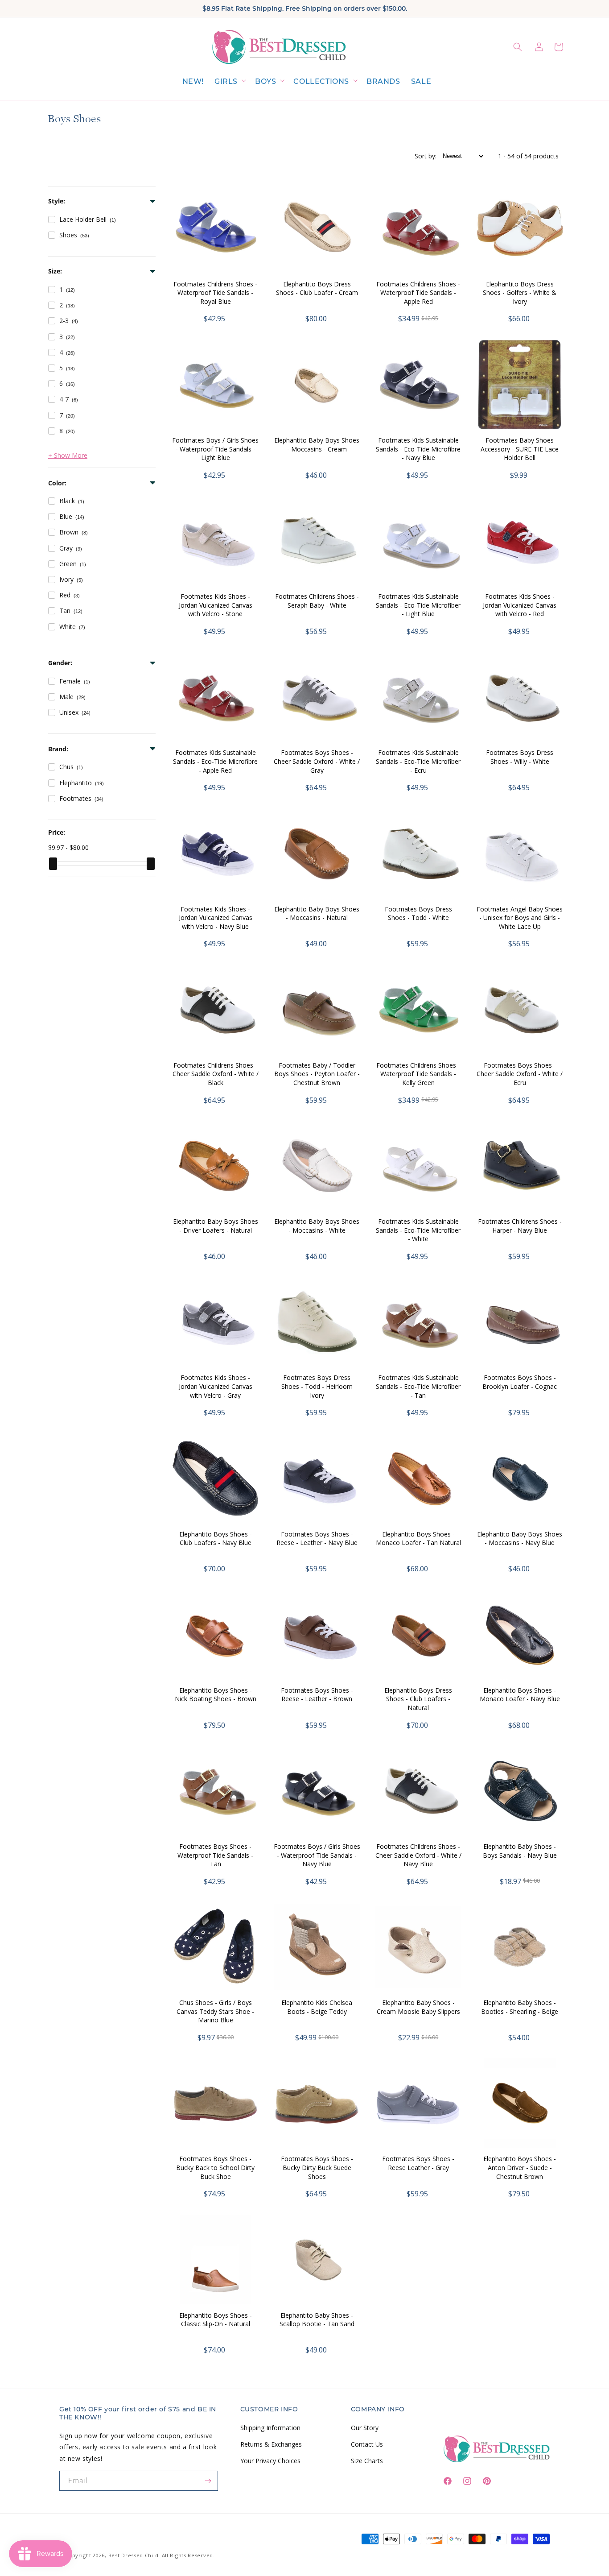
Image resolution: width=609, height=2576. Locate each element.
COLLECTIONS (321, 81)
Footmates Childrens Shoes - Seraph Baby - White (317, 601)
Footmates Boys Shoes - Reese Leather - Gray (418, 2163)
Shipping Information (270, 2428)
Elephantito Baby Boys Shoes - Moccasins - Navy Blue (520, 1539)
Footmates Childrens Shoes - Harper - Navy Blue (520, 1226)
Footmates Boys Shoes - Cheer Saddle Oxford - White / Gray (317, 761)
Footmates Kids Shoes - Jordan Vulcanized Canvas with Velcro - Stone (216, 605)
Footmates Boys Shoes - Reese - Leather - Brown (317, 1695)
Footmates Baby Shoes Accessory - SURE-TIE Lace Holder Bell (520, 449)
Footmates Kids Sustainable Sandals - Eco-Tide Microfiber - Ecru (418, 761)
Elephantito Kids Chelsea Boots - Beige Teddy (317, 2007)
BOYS (265, 81)
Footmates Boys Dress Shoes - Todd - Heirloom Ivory (317, 1386)
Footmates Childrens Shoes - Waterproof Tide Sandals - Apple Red (418, 293)
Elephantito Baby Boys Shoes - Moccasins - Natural (317, 913)
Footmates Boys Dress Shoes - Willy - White (520, 757)
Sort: (426, 156)
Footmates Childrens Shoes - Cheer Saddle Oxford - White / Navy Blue (418, 1855)
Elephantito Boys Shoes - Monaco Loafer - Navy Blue (520, 1695)
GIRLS (226, 81)
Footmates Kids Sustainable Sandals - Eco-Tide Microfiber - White (418, 1230)
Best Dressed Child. (134, 2555)
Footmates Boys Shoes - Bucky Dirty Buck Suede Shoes (317, 2167)
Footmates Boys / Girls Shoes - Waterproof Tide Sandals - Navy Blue (317, 1855)
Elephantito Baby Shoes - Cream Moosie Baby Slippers (418, 2007)
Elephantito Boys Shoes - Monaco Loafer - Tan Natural (418, 1539)
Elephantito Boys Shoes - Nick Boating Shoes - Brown (216, 1695)
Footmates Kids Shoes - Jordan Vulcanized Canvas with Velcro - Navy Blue (216, 918)
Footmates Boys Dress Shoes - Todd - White (418, 913)
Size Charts (367, 2461)
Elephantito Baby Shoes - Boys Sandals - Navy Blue (520, 1851)
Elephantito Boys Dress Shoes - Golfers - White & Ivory (520, 293)
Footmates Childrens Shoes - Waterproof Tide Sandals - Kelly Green (418, 1074)
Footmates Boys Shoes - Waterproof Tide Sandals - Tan (215, 1855)
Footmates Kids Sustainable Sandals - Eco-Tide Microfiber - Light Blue (418, 605)
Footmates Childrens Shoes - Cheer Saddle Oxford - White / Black (216, 1074)
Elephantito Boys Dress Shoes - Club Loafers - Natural (418, 1699)
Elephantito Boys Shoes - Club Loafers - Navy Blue (216, 1539)
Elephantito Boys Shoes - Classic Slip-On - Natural (216, 2320)
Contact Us (367, 2444)
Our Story (365, 2428)
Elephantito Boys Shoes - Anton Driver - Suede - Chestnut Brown (520, 2167)
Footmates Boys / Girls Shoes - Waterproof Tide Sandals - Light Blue (215, 449)
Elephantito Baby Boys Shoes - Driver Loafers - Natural (216, 1226)
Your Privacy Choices (270, 2461)
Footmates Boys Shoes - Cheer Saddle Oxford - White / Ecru (520, 1074)
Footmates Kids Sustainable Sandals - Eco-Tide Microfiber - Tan (418, 1386)
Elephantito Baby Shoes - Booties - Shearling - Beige (520, 2007)
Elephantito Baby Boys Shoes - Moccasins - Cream (317, 445)
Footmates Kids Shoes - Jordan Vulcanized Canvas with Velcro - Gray (216, 1386)
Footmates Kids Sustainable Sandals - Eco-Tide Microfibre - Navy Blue (418, 449)
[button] (229, 82)
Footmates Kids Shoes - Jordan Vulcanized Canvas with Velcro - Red (520, 605)
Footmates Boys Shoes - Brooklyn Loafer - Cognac (520, 1382)
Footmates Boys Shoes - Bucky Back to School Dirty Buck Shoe (215, 2167)
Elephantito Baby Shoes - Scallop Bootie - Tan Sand (317, 2320)
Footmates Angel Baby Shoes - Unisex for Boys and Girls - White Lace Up (520, 918)
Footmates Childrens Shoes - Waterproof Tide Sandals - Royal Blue (215, 293)
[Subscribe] (208, 2481)
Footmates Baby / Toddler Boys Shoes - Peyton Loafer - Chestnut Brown (317, 1074)
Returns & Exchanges (271, 2444)
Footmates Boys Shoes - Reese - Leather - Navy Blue (317, 1539)
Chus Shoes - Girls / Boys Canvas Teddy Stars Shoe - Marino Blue (215, 2011)
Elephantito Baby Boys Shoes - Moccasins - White (317, 1226)
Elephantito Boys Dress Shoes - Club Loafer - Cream (317, 288)
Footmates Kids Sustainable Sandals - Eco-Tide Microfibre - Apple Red (215, 761)
